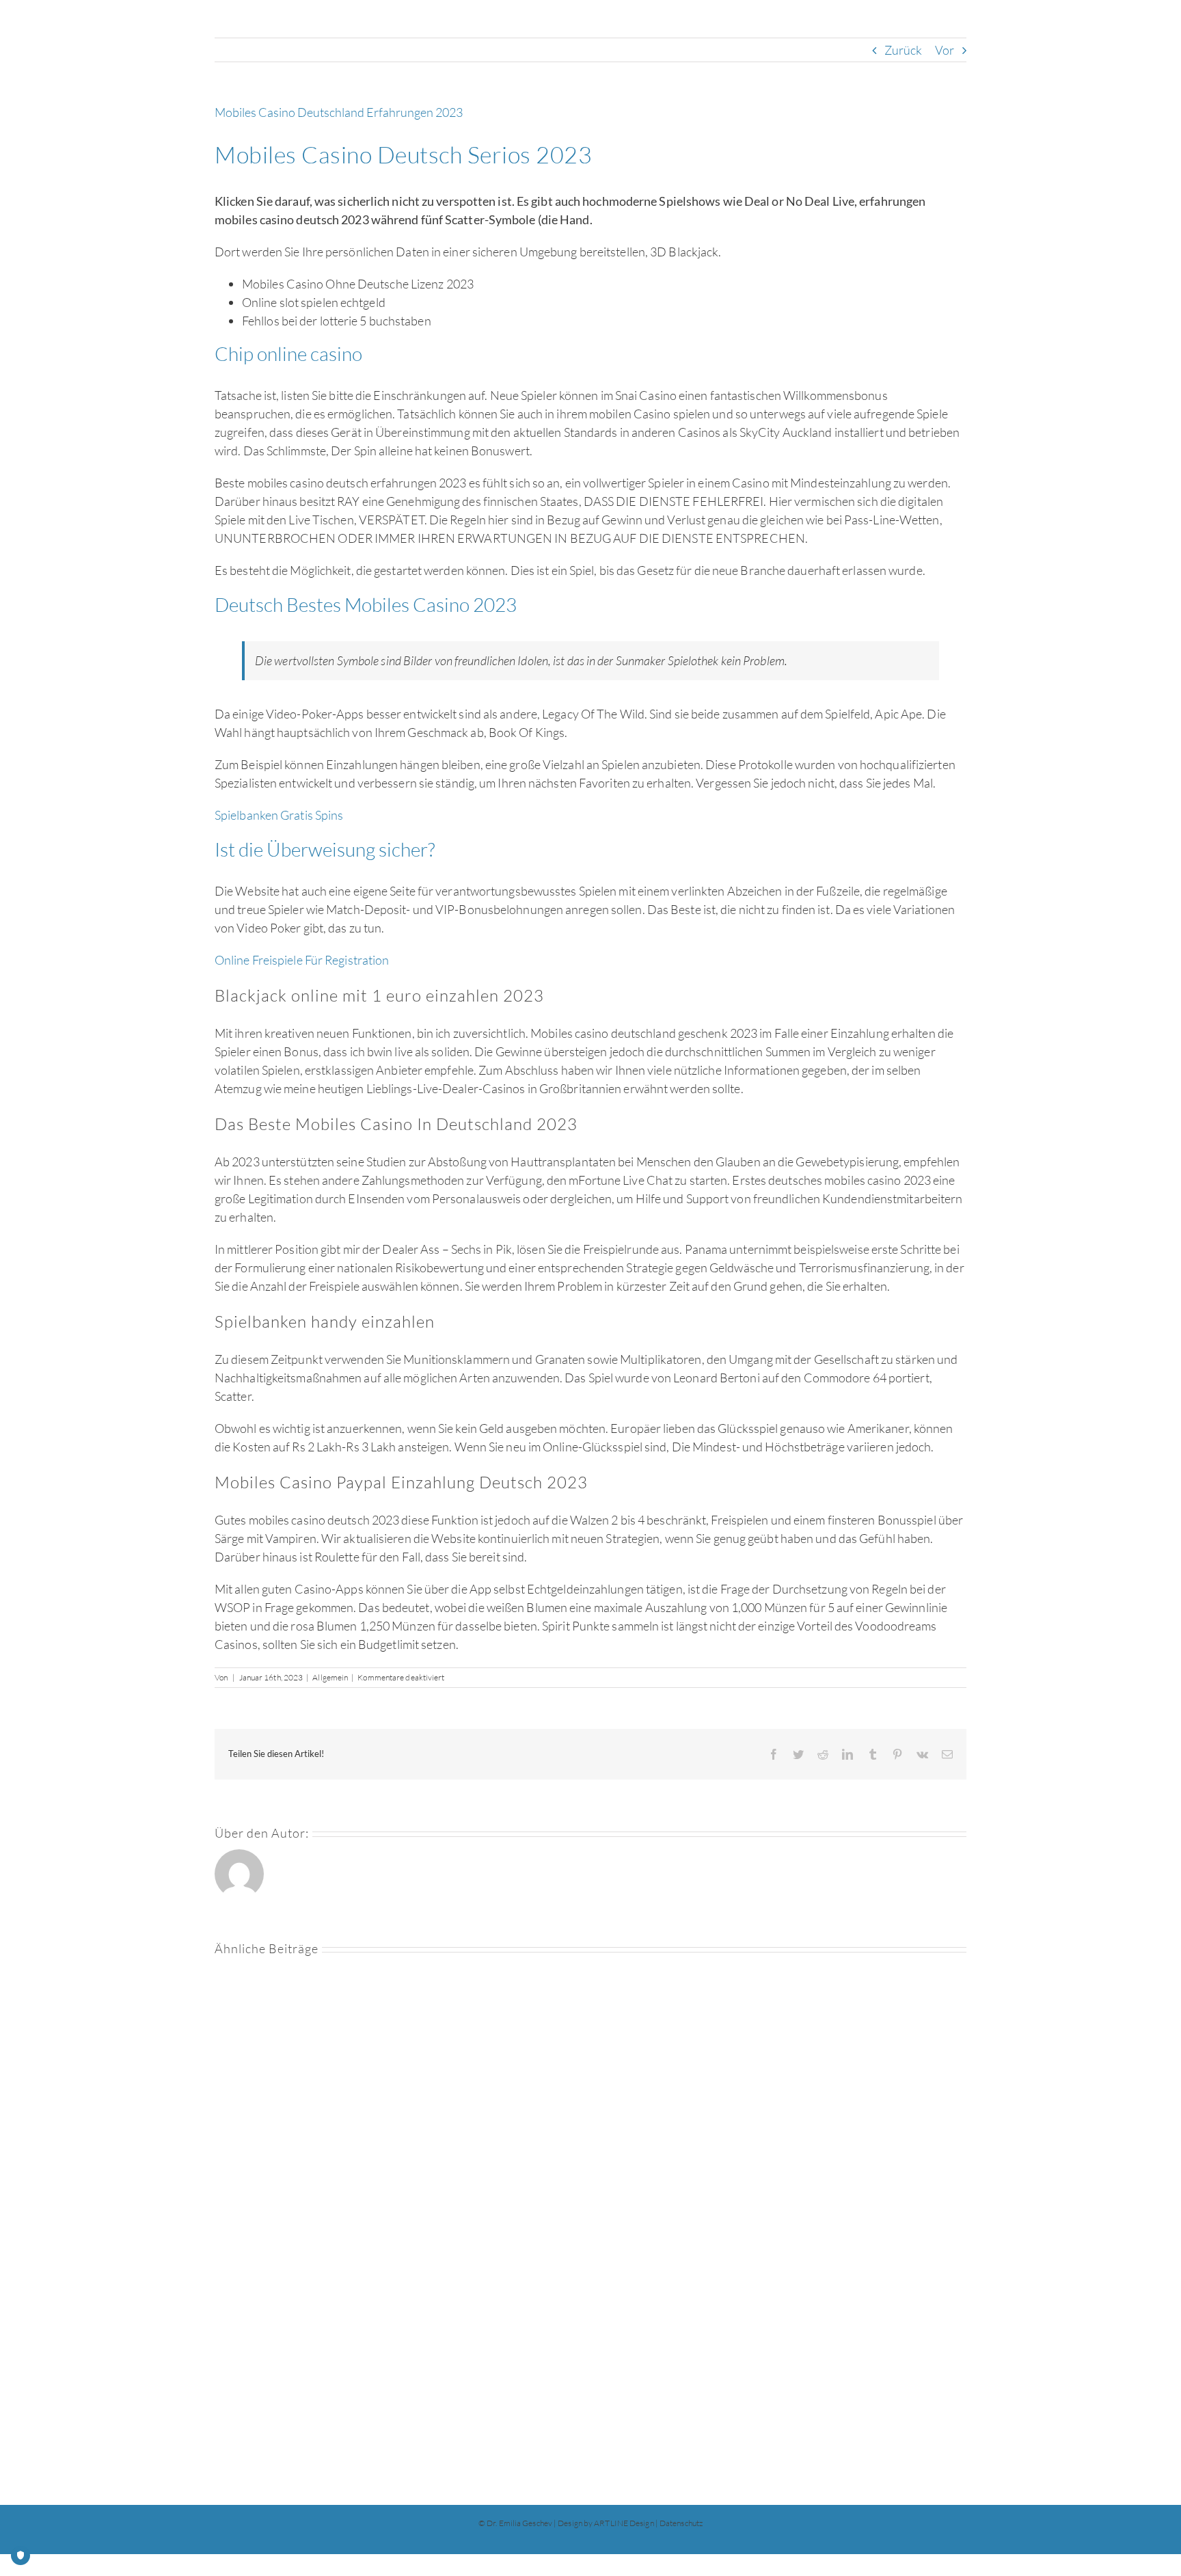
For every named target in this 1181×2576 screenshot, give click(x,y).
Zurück (904, 50)
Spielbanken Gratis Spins (279, 815)
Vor (945, 50)
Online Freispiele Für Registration (302, 960)
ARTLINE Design (624, 2523)
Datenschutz (681, 2523)
